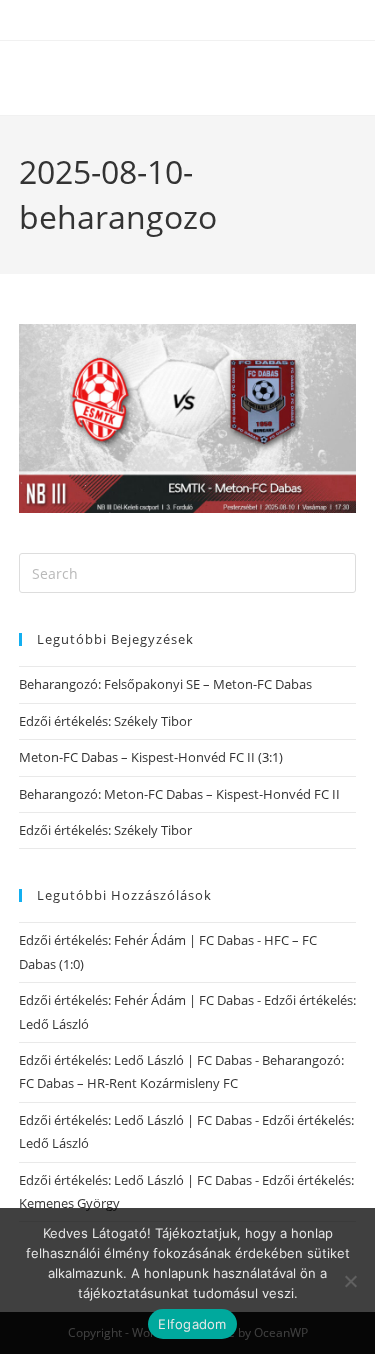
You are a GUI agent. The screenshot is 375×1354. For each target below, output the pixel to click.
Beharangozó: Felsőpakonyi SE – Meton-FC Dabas (165, 684)
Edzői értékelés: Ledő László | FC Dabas (135, 1060)
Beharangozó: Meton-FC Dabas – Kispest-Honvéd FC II (179, 794)
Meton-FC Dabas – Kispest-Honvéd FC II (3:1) (151, 757)
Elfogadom (192, 1324)
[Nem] (350, 1281)
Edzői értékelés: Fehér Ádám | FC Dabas (136, 940)
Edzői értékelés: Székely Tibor (105, 721)
